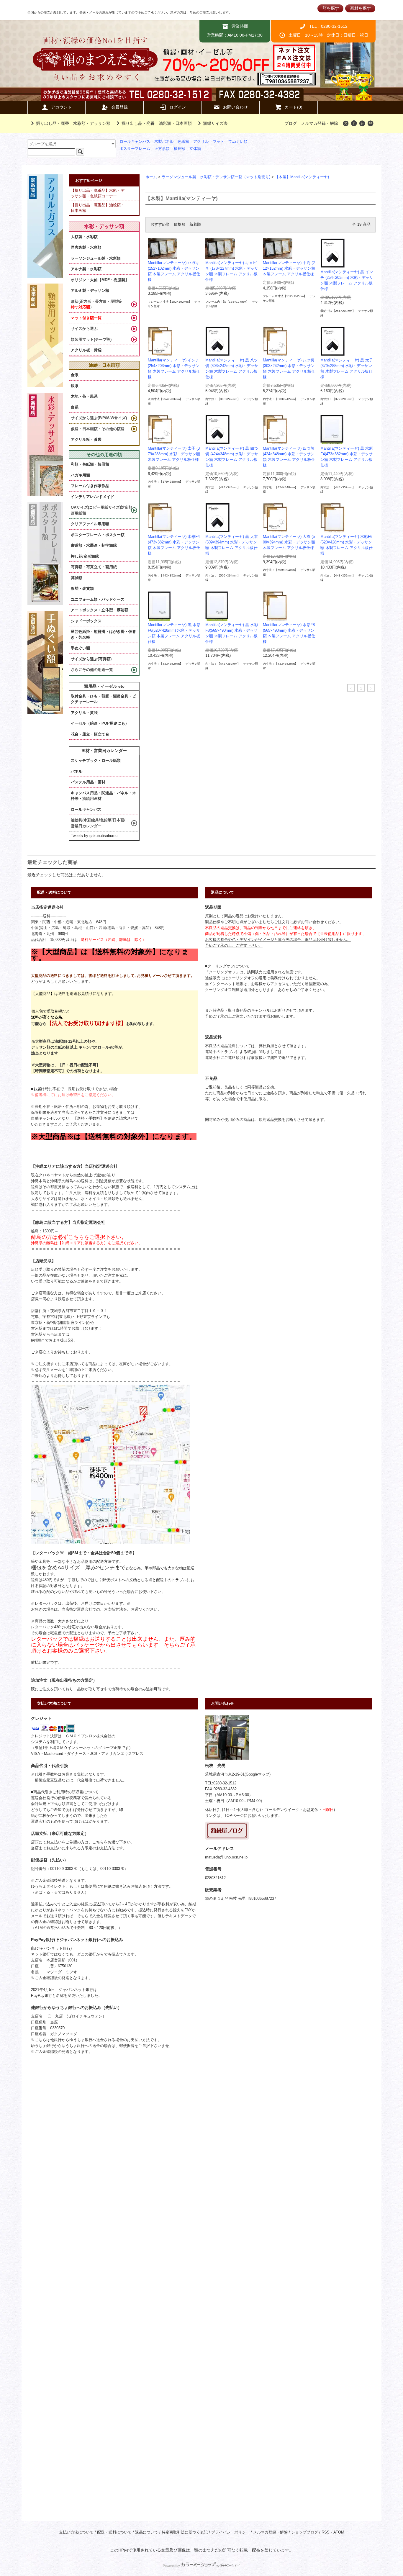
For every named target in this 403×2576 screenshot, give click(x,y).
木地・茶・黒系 (84, 396)
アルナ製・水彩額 (86, 269)
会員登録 (119, 107)
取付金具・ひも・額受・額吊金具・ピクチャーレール (103, 699)
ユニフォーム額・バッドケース (98, 599)
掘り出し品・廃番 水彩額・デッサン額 (73, 123)
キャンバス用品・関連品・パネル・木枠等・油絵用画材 (103, 796)
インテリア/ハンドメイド (92, 497)
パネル (77, 771)
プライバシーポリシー (230, 2532)
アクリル (201, 142)
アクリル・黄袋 (84, 713)
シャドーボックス (86, 621)
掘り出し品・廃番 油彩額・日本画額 (157, 123)
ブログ (291, 123)
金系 (75, 375)
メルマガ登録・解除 (320, 123)
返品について (147, 2532)
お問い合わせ (235, 107)
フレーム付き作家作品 (90, 486)
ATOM (339, 2532)
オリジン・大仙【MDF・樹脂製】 (100, 280)
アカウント (61, 107)
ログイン (178, 107)
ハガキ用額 (80, 475)
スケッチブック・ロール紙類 (96, 760)
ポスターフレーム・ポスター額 (98, 535)
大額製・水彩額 (84, 237)
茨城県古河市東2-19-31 (225, 1774)
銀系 (75, 386)
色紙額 (183, 142)
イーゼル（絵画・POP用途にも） (100, 723)
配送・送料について (114, 2532)
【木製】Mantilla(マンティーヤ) (302, 177)
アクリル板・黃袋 (86, 350)
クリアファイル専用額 (90, 524)
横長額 (180, 149)
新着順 (195, 225)
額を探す (331, 8)
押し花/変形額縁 (85, 556)
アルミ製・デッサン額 (90, 290)
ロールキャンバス (135, 142)
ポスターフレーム (135, 149)
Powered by (171, 2566)
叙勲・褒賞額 (82, 588)
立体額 (195, 149)
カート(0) (294, 107)
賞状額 (77, 578)
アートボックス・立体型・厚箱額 (100, 610)
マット (218, 142)
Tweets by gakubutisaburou (94, 836)
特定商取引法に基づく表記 (185, 2532)
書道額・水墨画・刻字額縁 (94, 545)
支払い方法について (76, 2532)
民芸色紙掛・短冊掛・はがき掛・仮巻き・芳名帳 (103, 634)
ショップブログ (305, 2532)
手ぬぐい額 (80, 648)
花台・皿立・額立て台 (90, 734)
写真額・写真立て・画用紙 (94, 567)
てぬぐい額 (238, 142)
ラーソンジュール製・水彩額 (96, 258)
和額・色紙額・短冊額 (90, 464)
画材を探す (361, 8)
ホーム (151, 177)
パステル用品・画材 (88, 782)
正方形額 (162, 149)
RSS (326, 2532)
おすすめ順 (160, 225)
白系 (75, 407)
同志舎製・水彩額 (86, 247)
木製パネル (164, 142)
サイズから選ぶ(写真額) (91, 659)
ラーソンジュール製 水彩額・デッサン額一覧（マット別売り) (216, 177)
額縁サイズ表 (215, 123)
